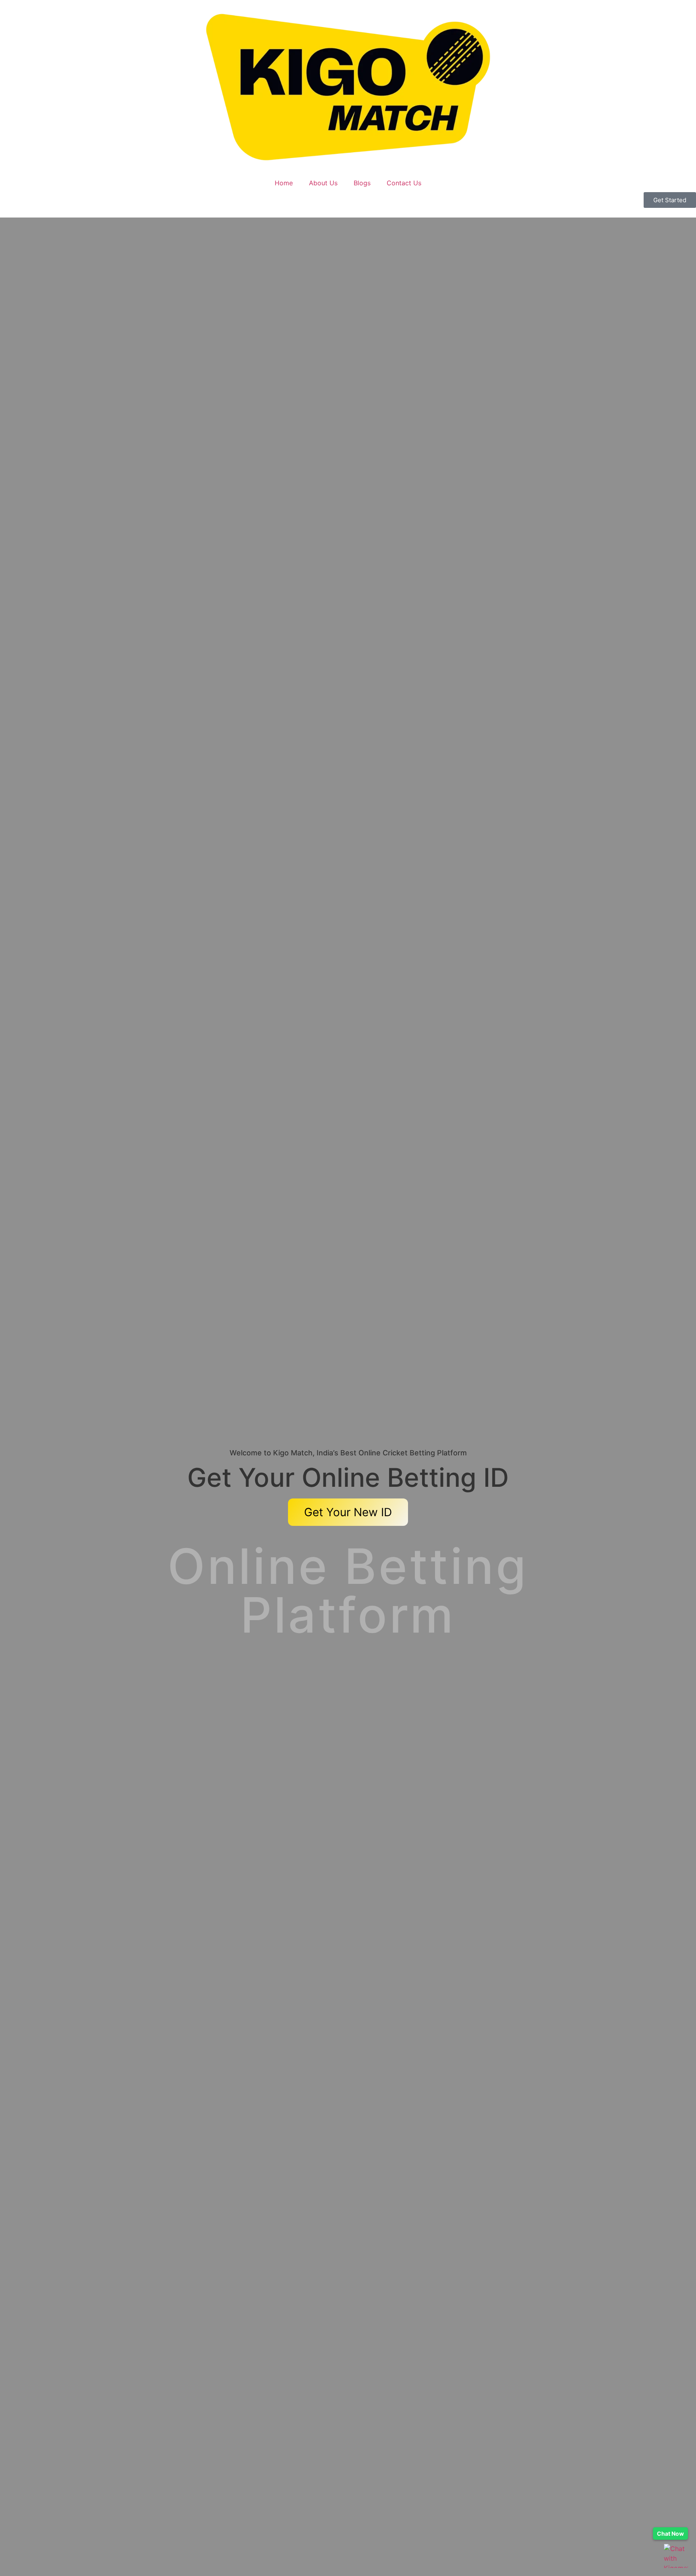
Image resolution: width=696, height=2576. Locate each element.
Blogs (362, 183)
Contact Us (404, 183)
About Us (323, 183)
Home (284, 183)
